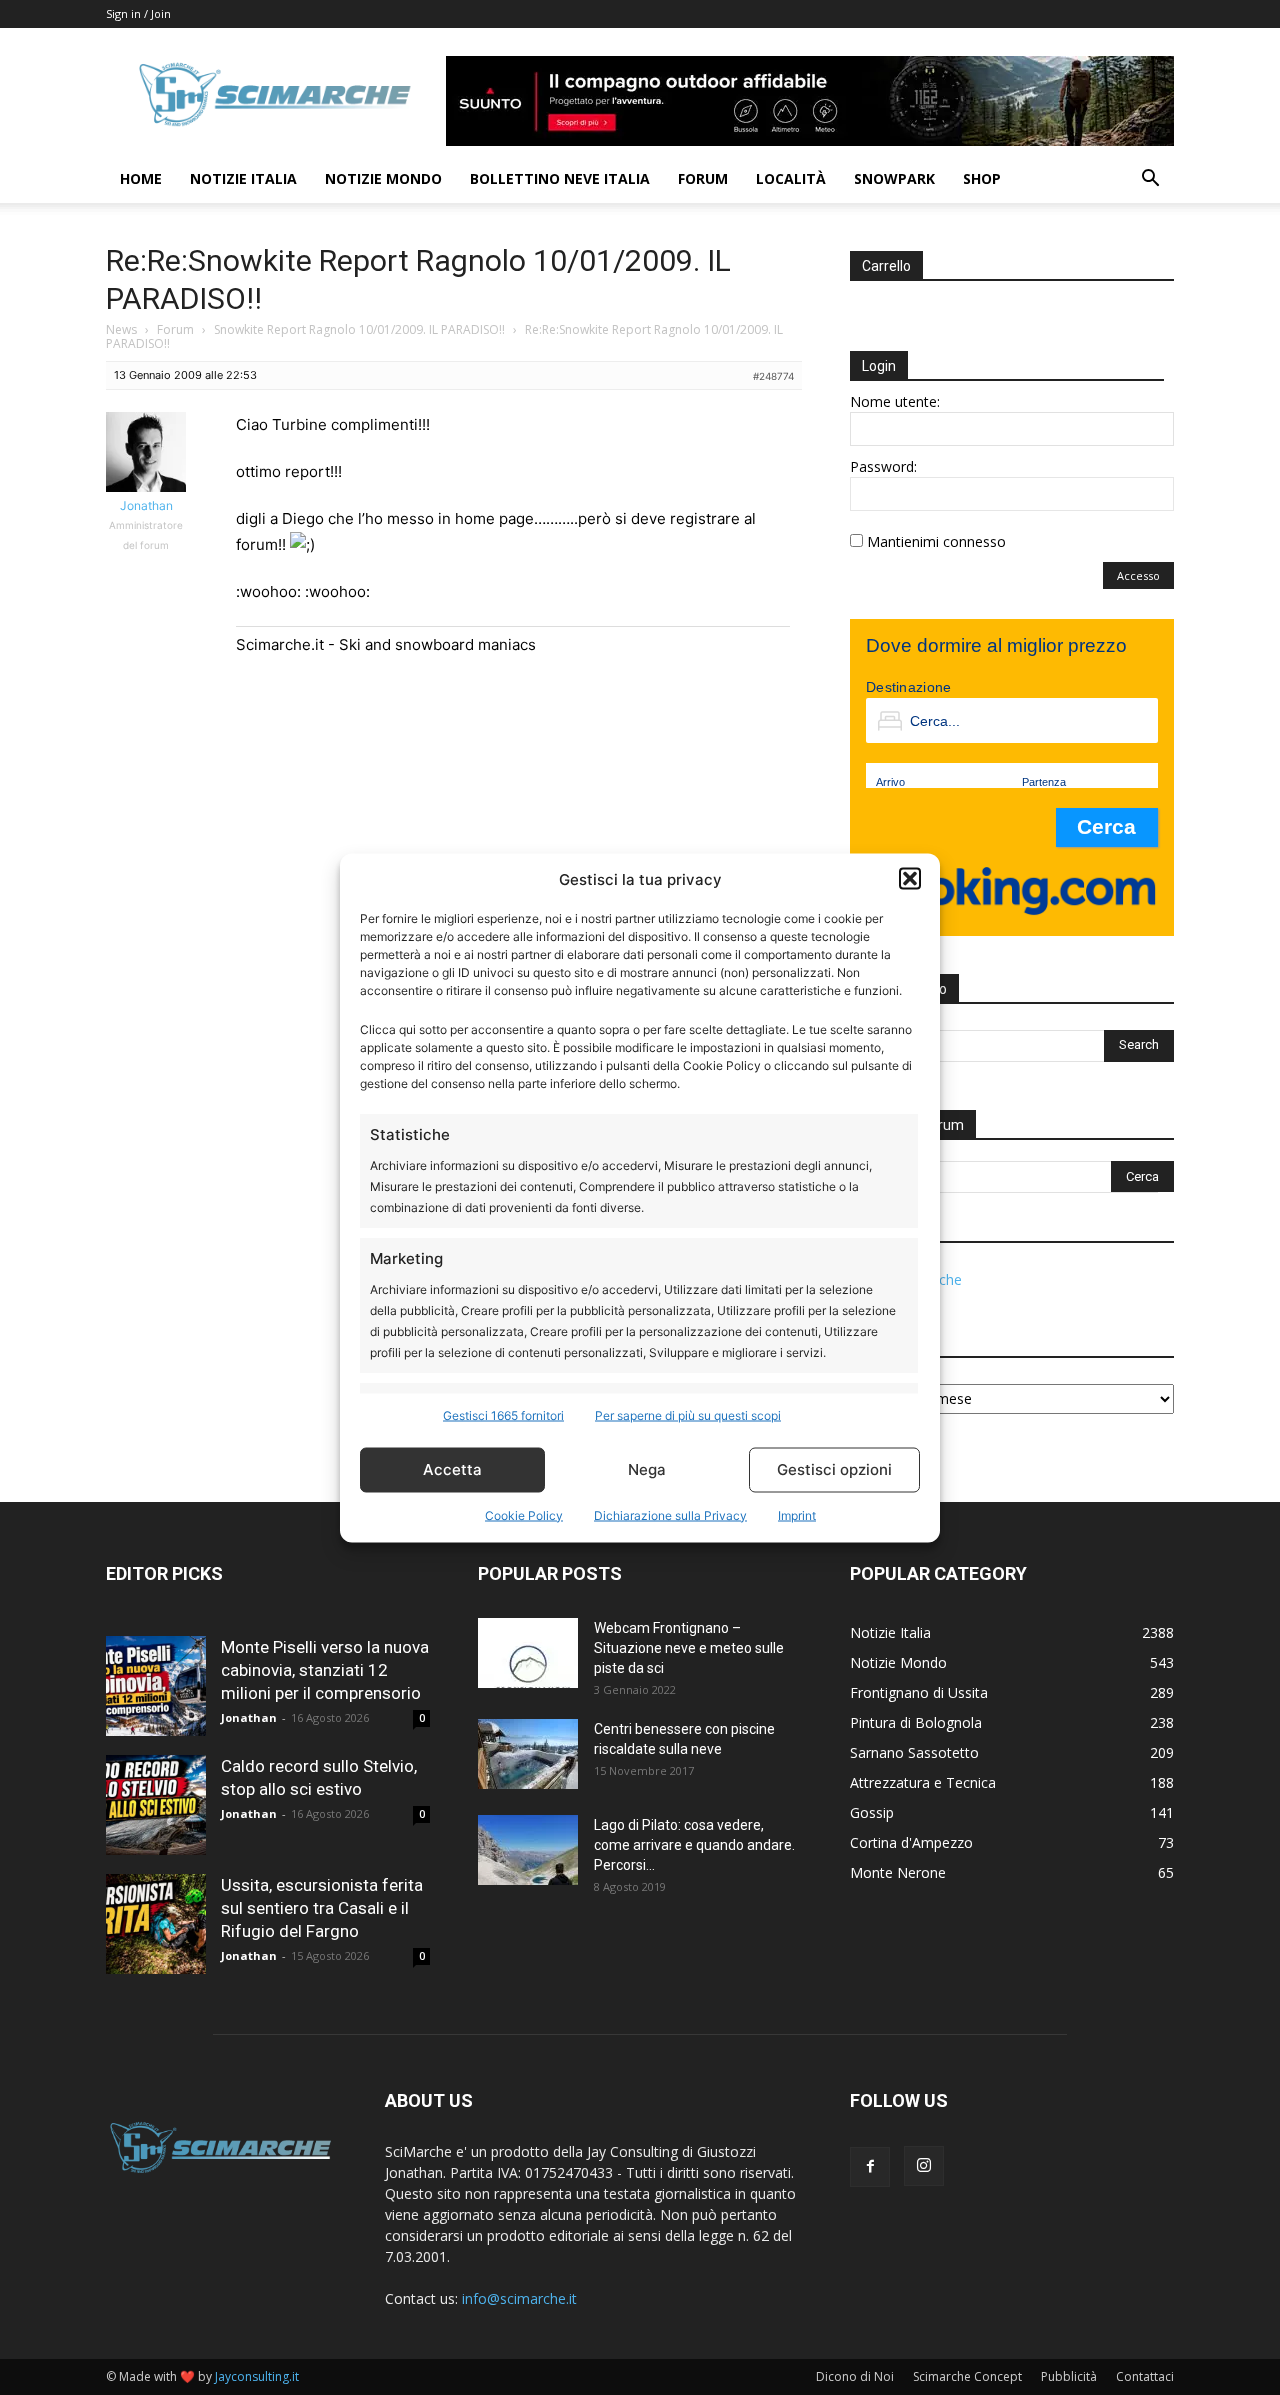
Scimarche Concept (967, 2376)
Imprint (797, 1514)
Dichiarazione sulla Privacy (670, 1514)
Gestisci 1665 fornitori (503, 1414)
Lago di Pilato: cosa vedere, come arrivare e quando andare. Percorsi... (694, 1845)
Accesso (1138, 575)
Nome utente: (895, 401)
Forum (703, 178)
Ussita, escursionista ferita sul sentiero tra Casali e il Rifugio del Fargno (322, 1908)
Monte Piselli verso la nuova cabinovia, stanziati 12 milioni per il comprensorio (325, 1670)
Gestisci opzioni (834, 1469)
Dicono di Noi (855, 2376)
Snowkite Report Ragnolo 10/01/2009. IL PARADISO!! (359, 329)
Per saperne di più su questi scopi (688, 1414)
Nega (647, 1469)
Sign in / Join (138, 13)
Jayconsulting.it (257, 2376)
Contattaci (1145, 2376)
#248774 (773, 376)
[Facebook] (870, 2167)
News (121, 329)
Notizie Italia (243, 178)
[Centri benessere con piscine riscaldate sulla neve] (528, 1754)
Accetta (452, 1469)
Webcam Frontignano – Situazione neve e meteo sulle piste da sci (689, 1648)
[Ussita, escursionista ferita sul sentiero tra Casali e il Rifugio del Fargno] (156, 1924)
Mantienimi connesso (936, 541)
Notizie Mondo (383, 178)
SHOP (982, 178)
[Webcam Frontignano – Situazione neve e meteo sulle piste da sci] (528, 1653)
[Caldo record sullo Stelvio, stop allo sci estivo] (156, 1805)
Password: (883, 466)
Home (141, 178)
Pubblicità (1069, 2376)
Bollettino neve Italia (560, 178)
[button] (910, 879)
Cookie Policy (524, 1514)
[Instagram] (924, 2166)
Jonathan (249, 1717)
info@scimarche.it (519, 2298)
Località (791, 178)
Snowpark (894, 178)
